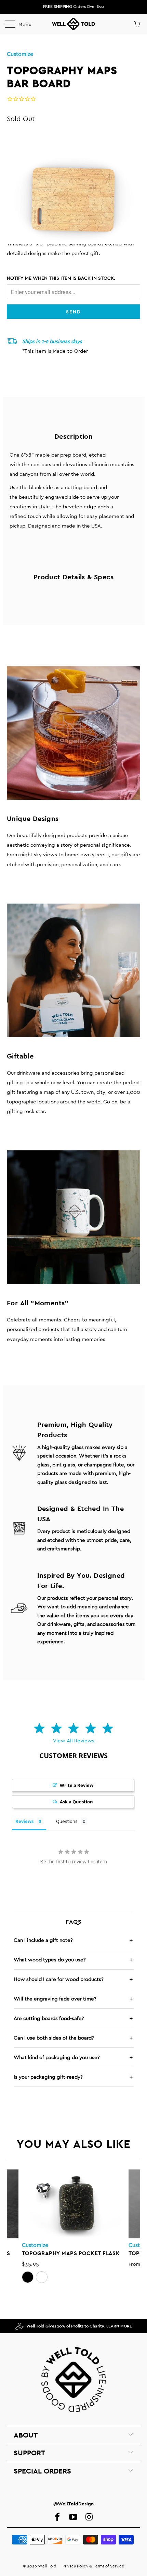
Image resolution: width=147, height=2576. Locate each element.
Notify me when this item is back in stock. (61, 278)
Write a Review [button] (77, 1785)
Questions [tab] (67, 1821)
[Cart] (137, 24)
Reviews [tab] (24, 1821)
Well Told (47, 2566)
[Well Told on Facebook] (57, 2517)
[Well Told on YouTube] (73, 2517)
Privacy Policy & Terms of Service (93, 2566)
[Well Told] (74, 24)
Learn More (119, 2326)
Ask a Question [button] (76, 1802)
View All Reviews (74, 1740)
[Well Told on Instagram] (89, 2517)
